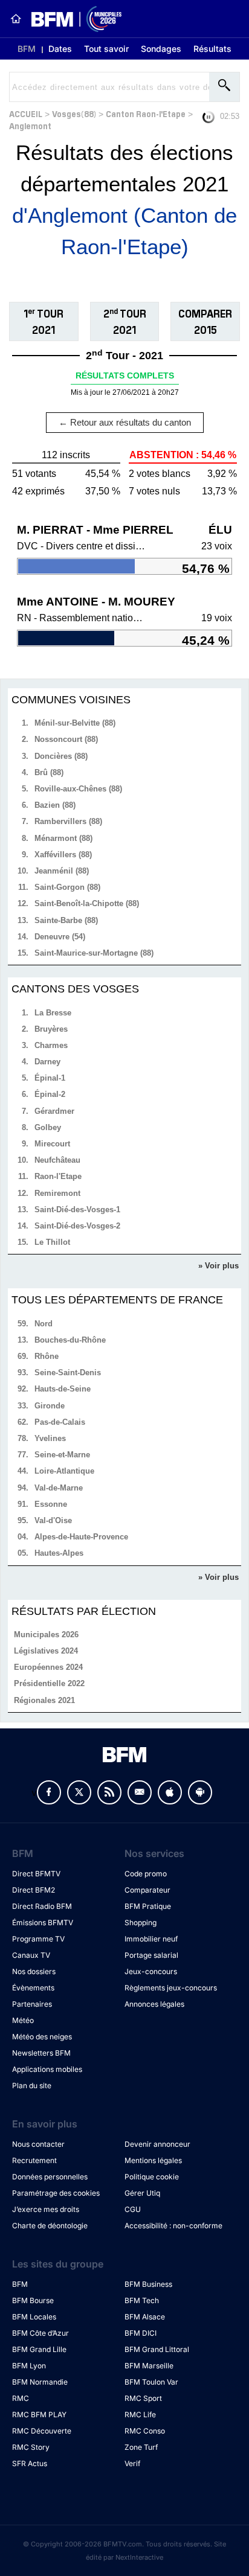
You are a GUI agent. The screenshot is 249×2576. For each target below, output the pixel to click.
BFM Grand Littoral (157, 2349)
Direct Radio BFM (42, 1906)
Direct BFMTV (36, 1874)
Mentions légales (153, 2160)
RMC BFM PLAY (39, 2415)
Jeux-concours (151, 1971)
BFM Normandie (40, 2382)
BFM (27, 49)
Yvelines (50, 1438)
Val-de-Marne (59, 1488)
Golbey (48, 1127)
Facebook (49, 1792)
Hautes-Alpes (59, 1553)
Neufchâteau (57, 1160)
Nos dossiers (34, 1971)
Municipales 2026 (46, 1635)
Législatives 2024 (46, 1651)
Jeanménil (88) (62, 871)
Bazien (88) (55, 805)
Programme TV (38, 1939)
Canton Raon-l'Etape (146, 113)
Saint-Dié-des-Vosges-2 (77, 1226)
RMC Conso (145, 2431)
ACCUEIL (26, 113)
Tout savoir (106, 49)
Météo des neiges (42, 2037)
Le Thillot (52, 1242)
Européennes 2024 (48, 1667)
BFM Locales (34, 2317)
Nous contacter (38, 2144)
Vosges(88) (74, 113)
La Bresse (53, 1013)
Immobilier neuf (151, 1939)
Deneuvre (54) (60, 937)
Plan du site (32, 2085)
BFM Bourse (33, 2300)
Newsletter (140, 1792)
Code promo (146, 1874)
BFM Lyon (29, 2366)
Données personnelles (50, 2177)
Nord (44, 1324)
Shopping (141, 1922)
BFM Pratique (148, 1906)
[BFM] (16, 19)
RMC (21, 2398)
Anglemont (30, 125)
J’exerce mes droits (46, 2209)
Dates (60, 49)
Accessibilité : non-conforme (173, 2226)
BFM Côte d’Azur (40, 2333)
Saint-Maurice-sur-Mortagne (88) (94, 953)
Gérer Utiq (142, 2193)
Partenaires (32, 2004)
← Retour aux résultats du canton (125, 422)
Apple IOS (170, 1792)
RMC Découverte (42, 2431)
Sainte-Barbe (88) (66, 920)
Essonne (51, 1504)
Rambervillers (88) (68, 821)
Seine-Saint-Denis (68, 1373)
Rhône (47, 1356)
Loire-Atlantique (64, 1471)
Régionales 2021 (44, 1700)
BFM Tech (142, 2300)
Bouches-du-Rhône (70, 1340)
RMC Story (31, 2447)
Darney (47, 1062)
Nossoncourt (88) (66, 739)
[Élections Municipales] (72, 19)
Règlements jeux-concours (171, 1988)
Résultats (212, 49)
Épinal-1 (50, 1078)
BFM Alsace (145, 2317)
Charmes (51, 1045)
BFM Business (148, 2284)
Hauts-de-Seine (63, 1389)
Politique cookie (152, 2177)
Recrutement (34, 2160)
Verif (132, 2463)
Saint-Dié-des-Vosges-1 (77, 1210)
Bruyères (51, 1029)
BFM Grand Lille (39, 2349)
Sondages (161, 49)
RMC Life (140, 2415)
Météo (23, 2020)
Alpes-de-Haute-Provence (81, 1537)
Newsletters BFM (41, 2053)
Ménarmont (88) (63, 838)
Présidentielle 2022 (49, 1683)
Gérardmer (54, 1111)
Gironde (50, 1406)
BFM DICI (141, 2333)
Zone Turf (141, 2447)
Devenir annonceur (157, 2144)
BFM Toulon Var (151, 2382)
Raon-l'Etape (58, 1176)
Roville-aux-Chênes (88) (78, 789)
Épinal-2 (50, 1094)
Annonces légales (154, 2004)
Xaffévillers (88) (63, 855)
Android (200, 1792)
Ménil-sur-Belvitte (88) (75, 723)
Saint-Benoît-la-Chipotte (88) (87, 903)
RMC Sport (143, 2398)
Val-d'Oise (53, 1520)
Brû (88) (49, 772)
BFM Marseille (149, 2366)
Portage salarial (151, 1955)
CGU (133, 2209)
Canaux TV (31, 1955)
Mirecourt (52, 1144)
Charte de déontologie (50, 2226)
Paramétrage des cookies (56, 2193)
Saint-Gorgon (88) (67, 887)
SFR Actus (30, 2463)
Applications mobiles (47, 2069)
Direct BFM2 (34, 1890)
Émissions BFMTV (43, 1922)
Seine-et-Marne (62, 1455)
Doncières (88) (61, 756)
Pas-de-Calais (60, 1422)
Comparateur (147, 1890)
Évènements (33, 1988)
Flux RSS (109, 1792)
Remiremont (57, 1193)
